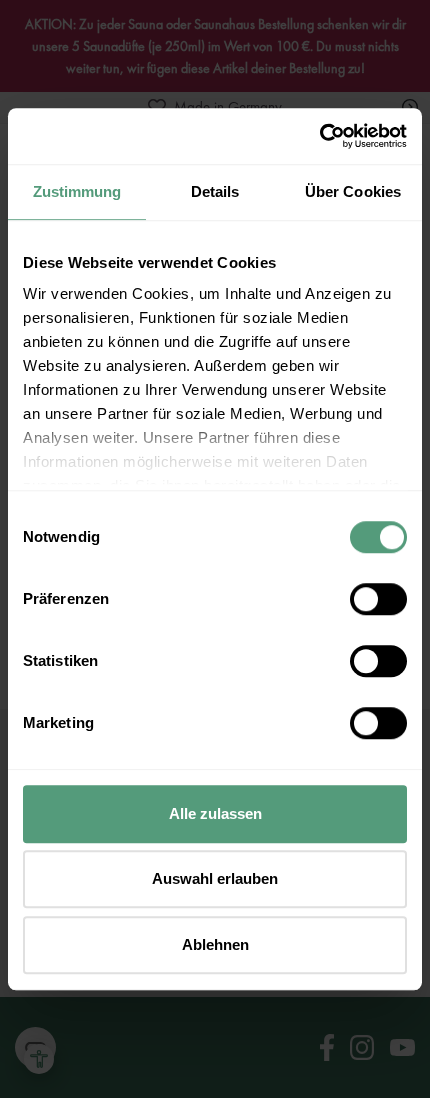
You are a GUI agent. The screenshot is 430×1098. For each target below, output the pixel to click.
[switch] (378, 599)
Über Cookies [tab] (353, 191)
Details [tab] (215, 191)
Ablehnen (215, 944)
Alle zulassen (215, 813)
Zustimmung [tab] (77, 191)
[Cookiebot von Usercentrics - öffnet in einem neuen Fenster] (319, 136)
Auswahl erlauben (215, 878)
